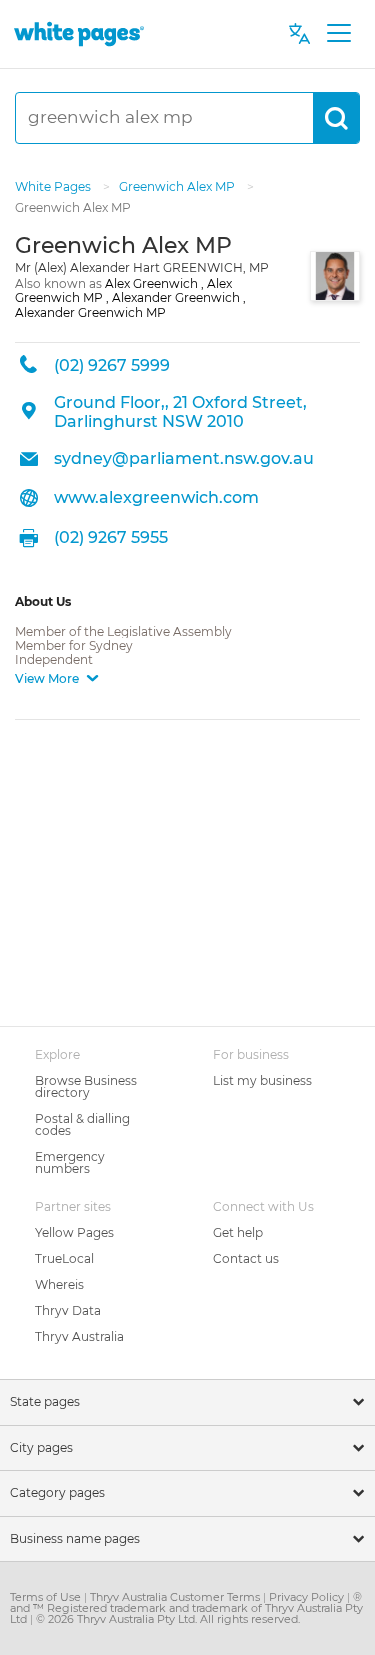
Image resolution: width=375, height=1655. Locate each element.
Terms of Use (47, 1597)
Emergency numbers (70, 1162)
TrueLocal (64, 1258)
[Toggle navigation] (338, 34)
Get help (238, 1232)
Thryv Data (68, 1310)
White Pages (54, 186)
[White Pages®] (79, 33)
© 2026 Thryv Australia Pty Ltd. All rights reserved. (168, 1619)
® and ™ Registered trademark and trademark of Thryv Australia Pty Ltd (186, 1608)
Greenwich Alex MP (178, 186)
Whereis (59, 1284)
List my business (262, 1080)
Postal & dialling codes (82, 1124)
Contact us (246, 1258)
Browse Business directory (86, 1086)
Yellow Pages (74, 1232)
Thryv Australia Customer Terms (176, 1597)
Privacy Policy (308, 1597)
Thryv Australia (79, 1336)
